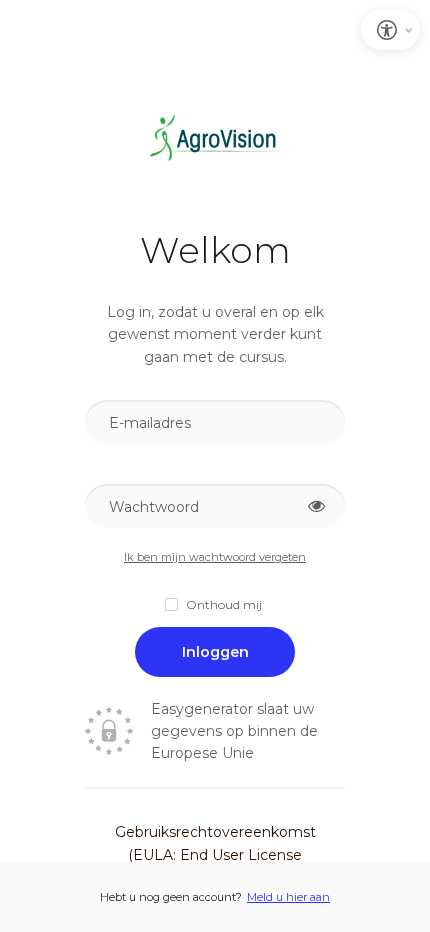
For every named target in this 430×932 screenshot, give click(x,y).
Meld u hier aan (288, 897)
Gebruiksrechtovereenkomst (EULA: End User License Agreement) (215, 854)
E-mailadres (150, 423)
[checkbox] (215, 604)
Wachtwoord (154, 507)
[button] (316, 506)
